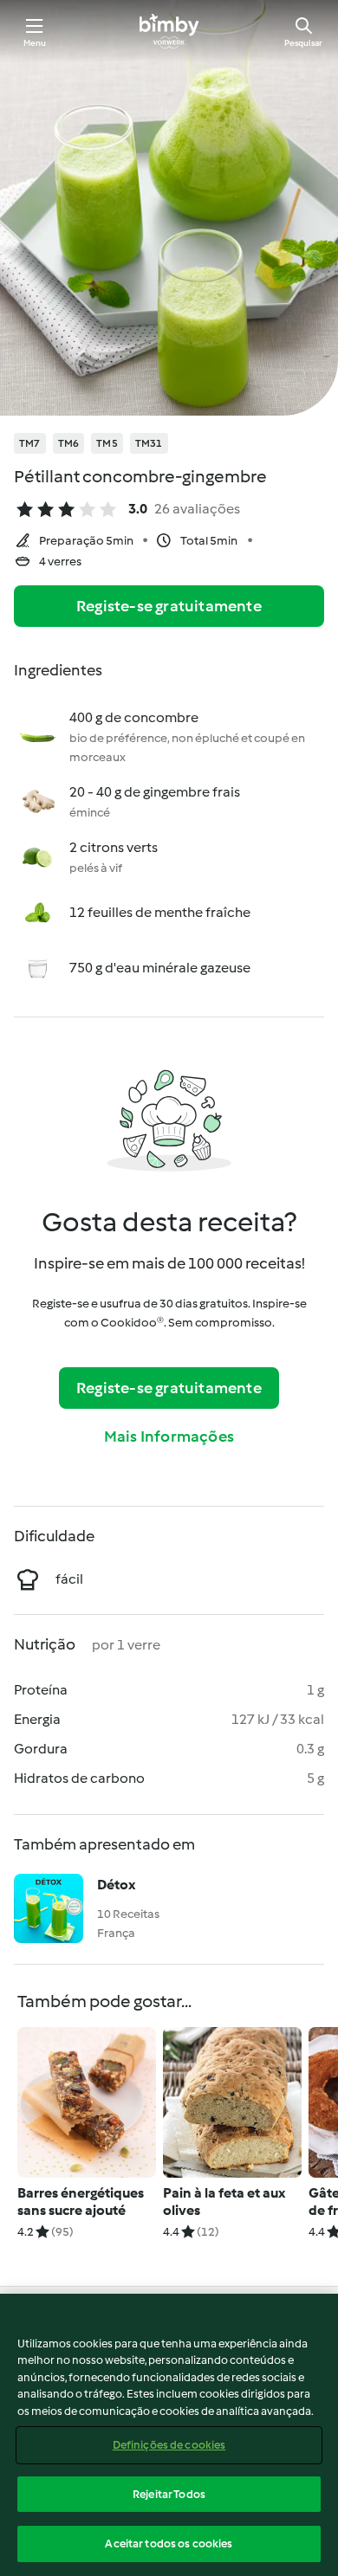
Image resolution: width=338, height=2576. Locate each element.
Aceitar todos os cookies (169, 2544)
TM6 (69, 443)
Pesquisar (303, 43)
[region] (169, 2435)
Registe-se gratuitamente (169, 606)
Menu (35, 43)
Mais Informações (169, 1436)
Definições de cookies (169, 2445)
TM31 (149, 443)
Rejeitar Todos (169, 2494)
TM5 (107, 443)
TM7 (30, 443)
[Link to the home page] (169, 31)
